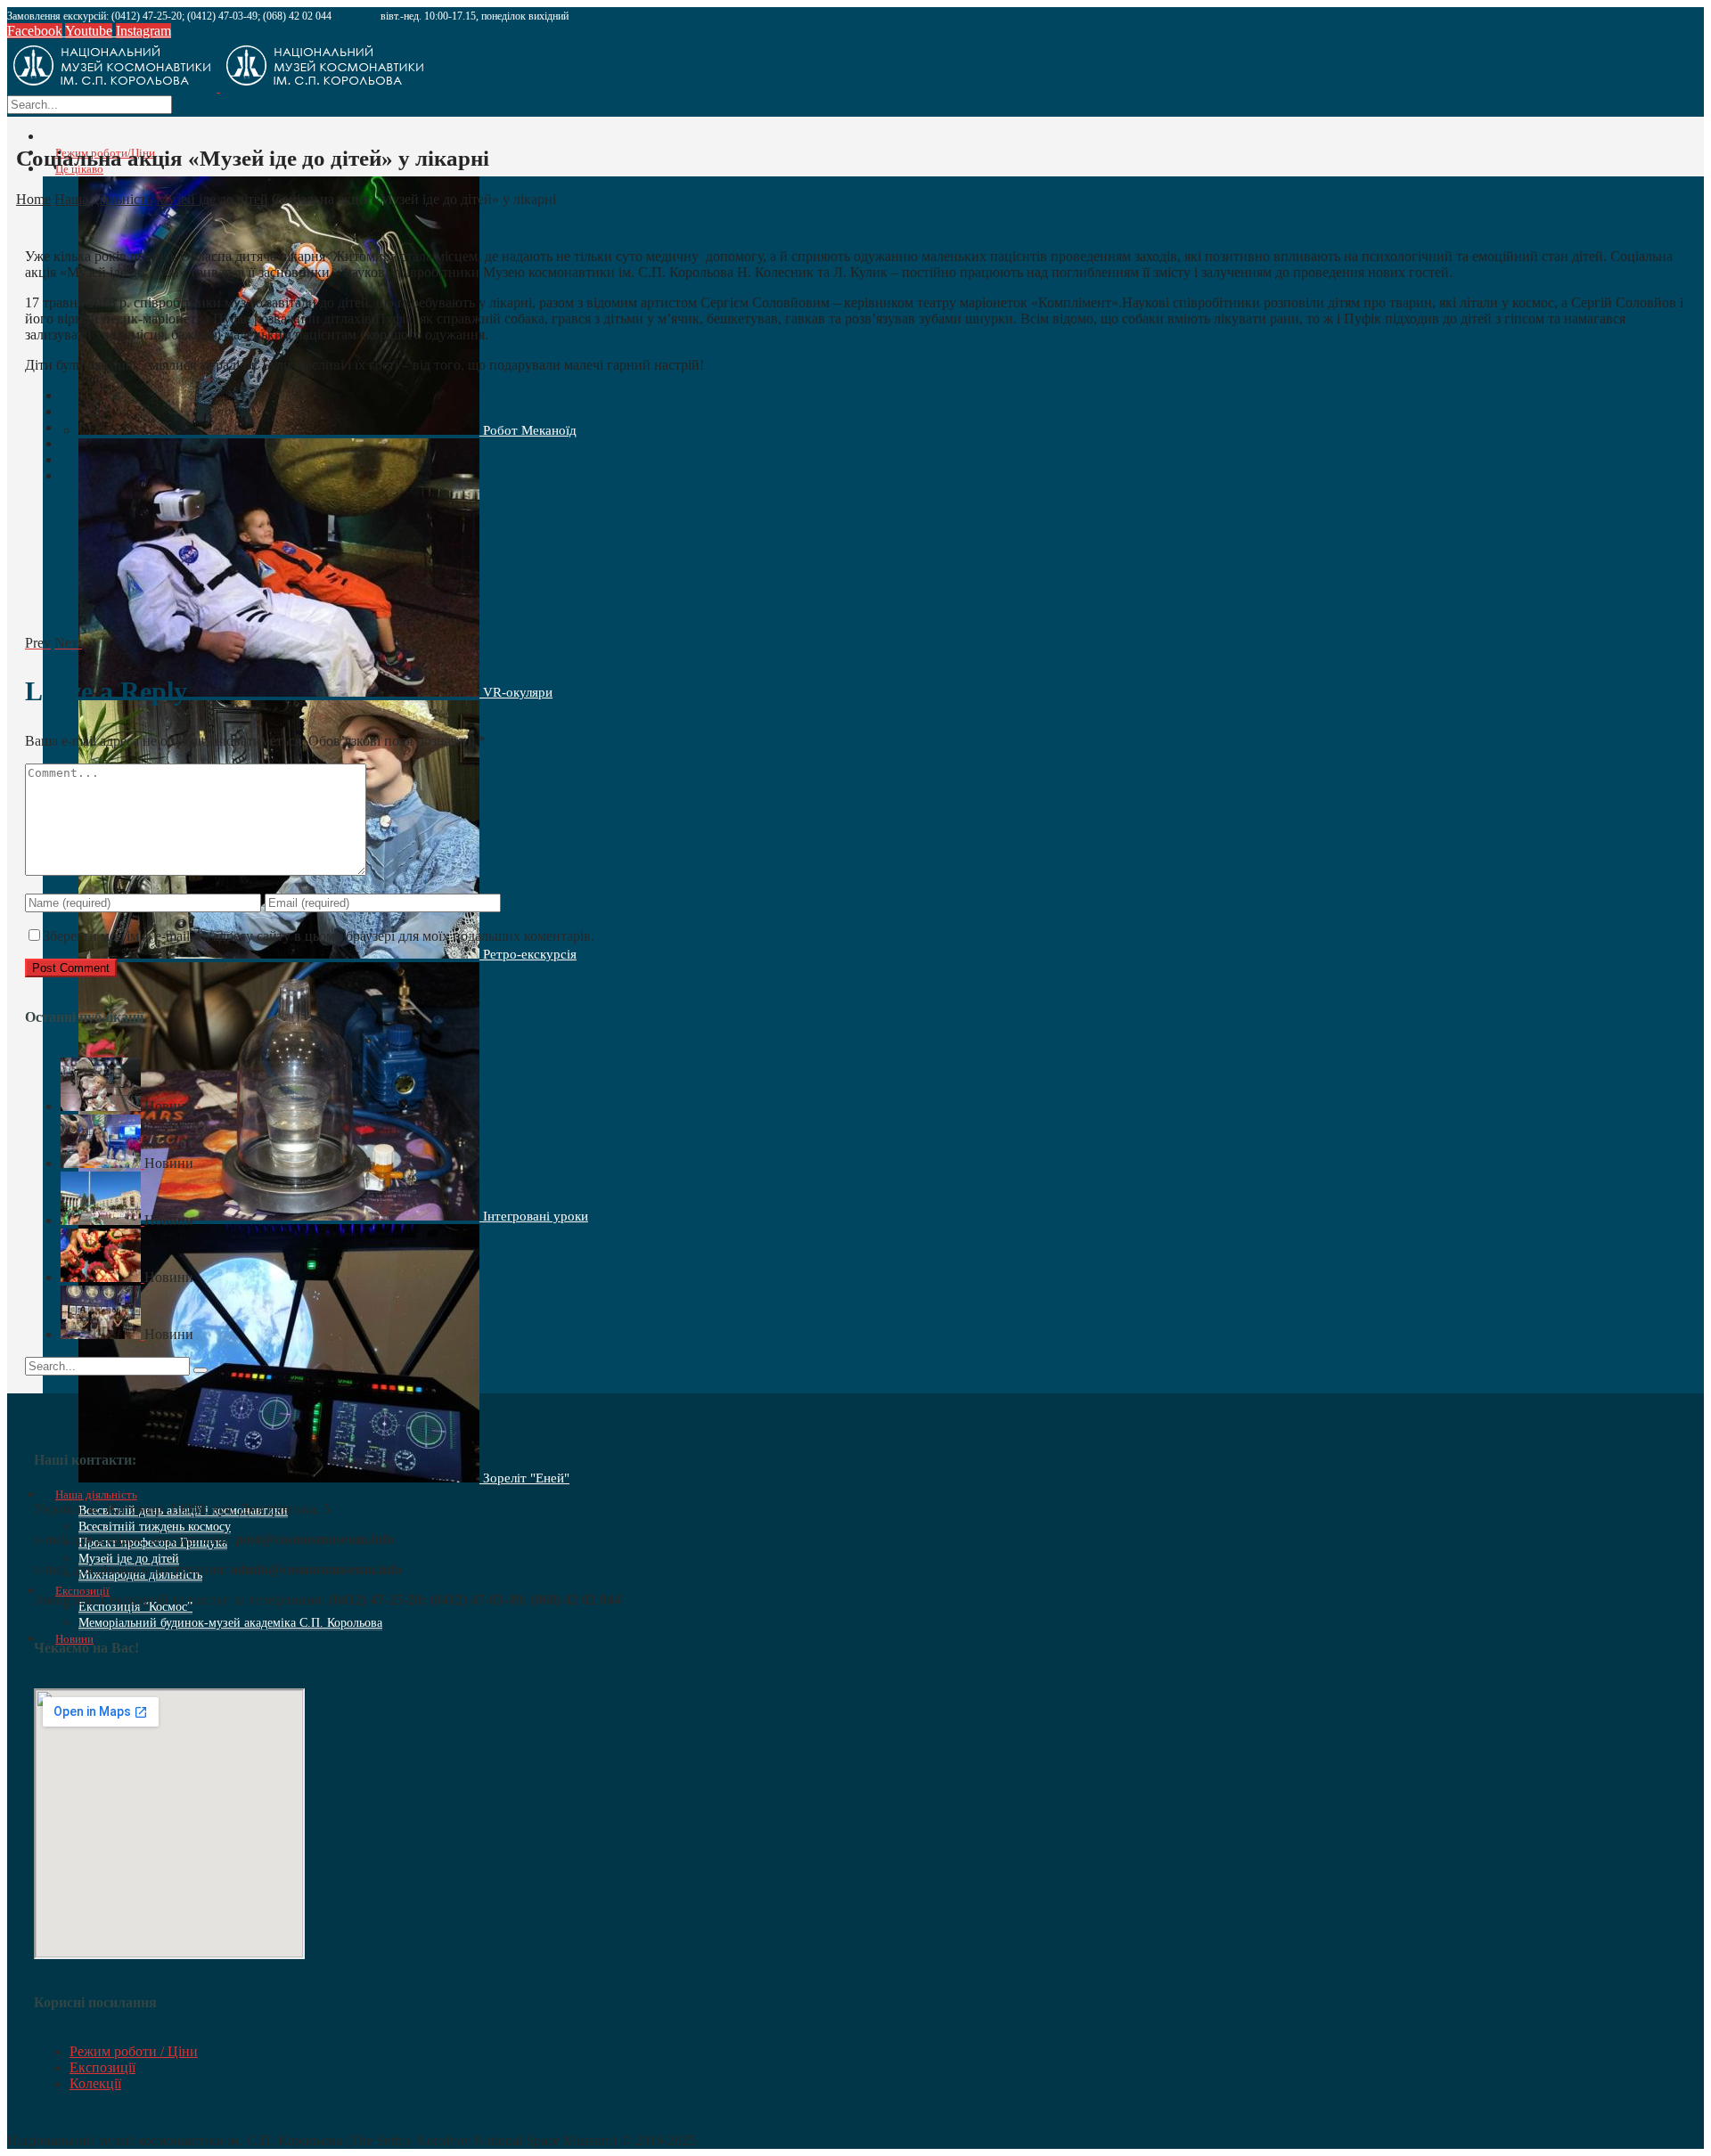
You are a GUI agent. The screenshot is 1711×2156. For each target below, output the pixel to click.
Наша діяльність (103, 199)
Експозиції (102, 2067)
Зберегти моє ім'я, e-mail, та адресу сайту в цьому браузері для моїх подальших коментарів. (319, 936)
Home (33, 199)
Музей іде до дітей (212, 199)
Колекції (95, 2083)
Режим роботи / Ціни (134, 2051)
